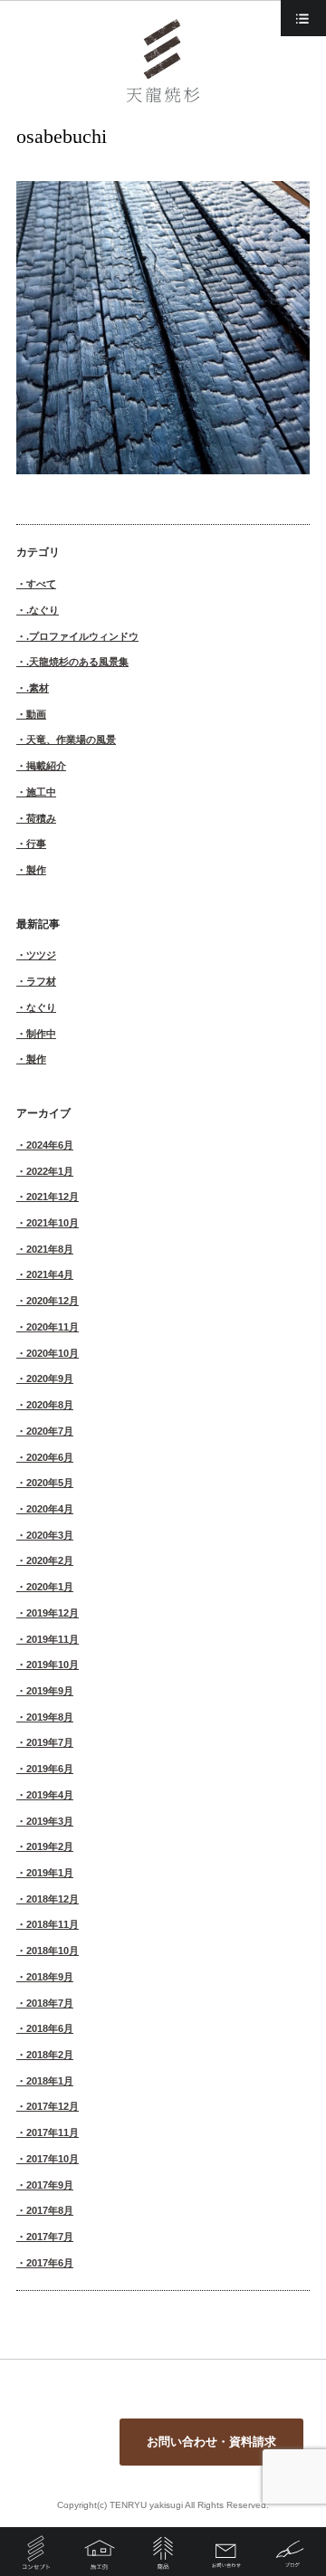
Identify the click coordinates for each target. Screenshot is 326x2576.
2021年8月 (50, 1249)
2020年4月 (50, 1509)
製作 (36, 870)
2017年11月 (53, 2132)
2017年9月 (50, 2185)
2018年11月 (53, 1924)
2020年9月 (50, 1379)
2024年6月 (50, 1145)
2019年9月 (50, 1691)
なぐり (41, 1007)
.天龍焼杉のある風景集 (77, 662)
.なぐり (43, 610)
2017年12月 (53, 2106)
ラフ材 (41, 981)
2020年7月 (50, 1431)
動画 (36, 714)
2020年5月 (50, 1483)
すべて (41, 584)
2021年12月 (53, 1197)
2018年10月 (53, 1951)
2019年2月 (50, 1846)
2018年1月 (50, 2081)
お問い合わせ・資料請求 (211, 2442)
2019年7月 (50, 1742)
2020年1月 (50, 1587)
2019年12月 (53, 1613)
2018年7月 (50, 2003)
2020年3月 (50, 1535)
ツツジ (41, 955)
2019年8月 (50, 1717)
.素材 (38, 688)
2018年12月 (53, 1899)
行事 (36, 844)
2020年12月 (53, 1301)
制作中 (41, 1034)
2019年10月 (53, 1665)
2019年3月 (50, 1821)
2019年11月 (53, 1639)
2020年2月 (50, 1560)
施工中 (41, 792)
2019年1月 (50, 1873)
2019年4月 (50, 1795)
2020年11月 (53, 1327)
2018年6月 (50, 2028)
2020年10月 (53, 1353)
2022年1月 (50, 1171)
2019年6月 (50, 1769)
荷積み (41, 818)
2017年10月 (53, 2159)
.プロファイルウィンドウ (82, 636)
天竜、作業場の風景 (71, 739)
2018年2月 (50, 2055)
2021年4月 (50, 1274)
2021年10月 (53, 1223)
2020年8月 (50, 1405)
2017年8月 (50, 2210)
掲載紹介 (46, 766)
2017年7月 (50, 2237)
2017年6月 (50, 2263)
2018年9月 (50, 1977)
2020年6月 (50, 1457)
